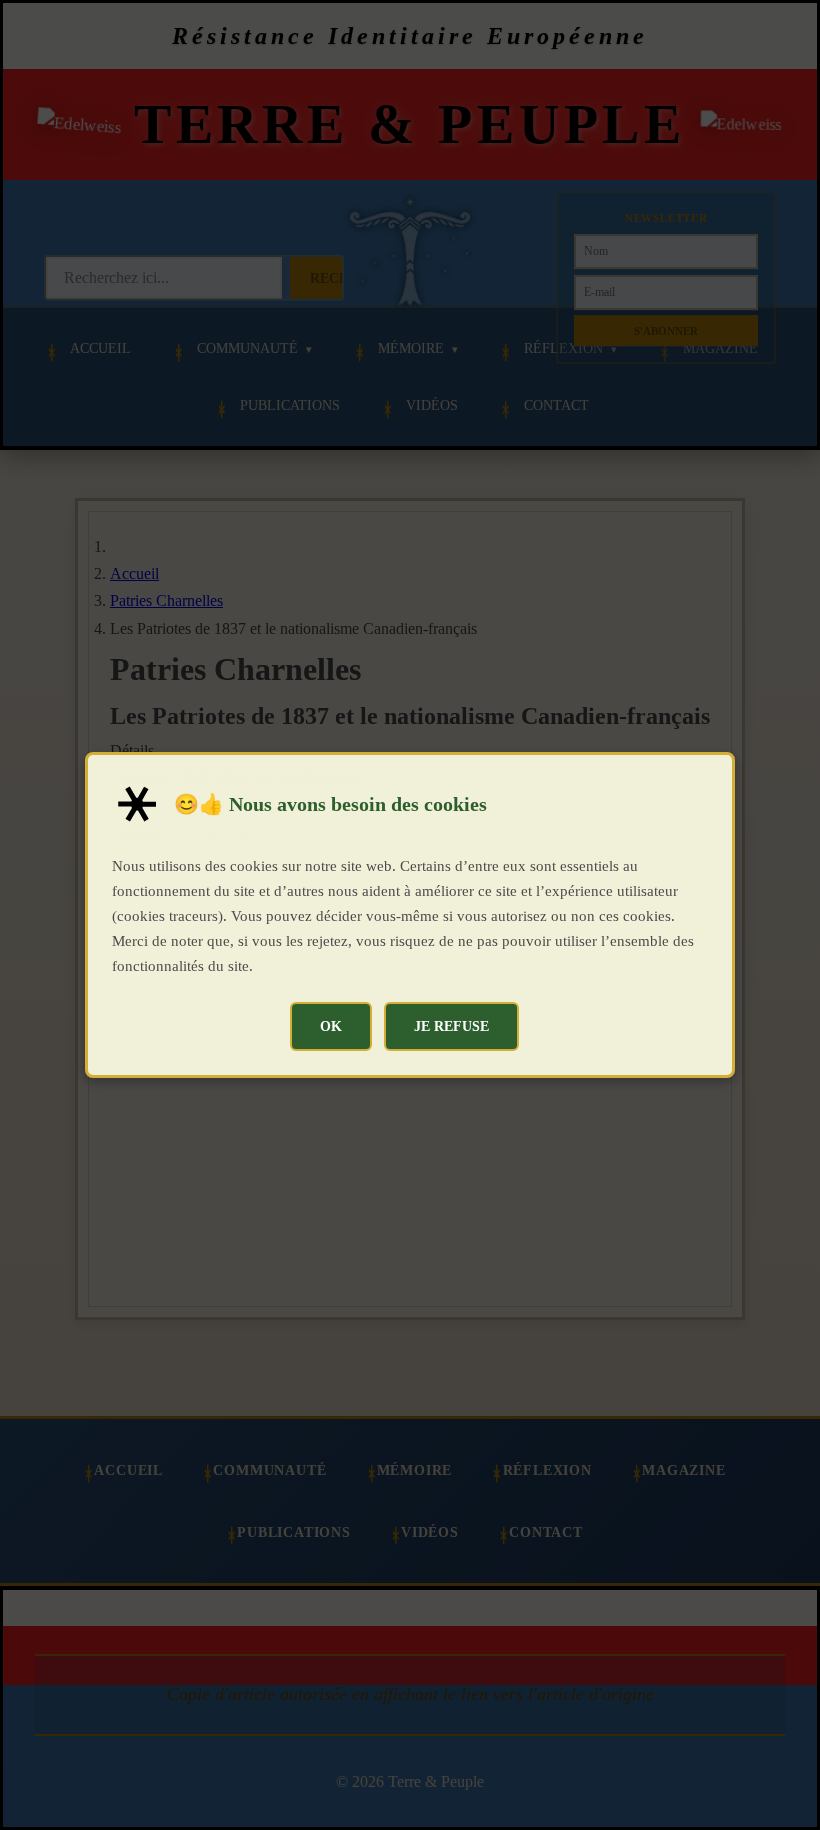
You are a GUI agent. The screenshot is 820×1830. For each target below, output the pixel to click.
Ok (331, 1026)
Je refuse (451, 1026)
